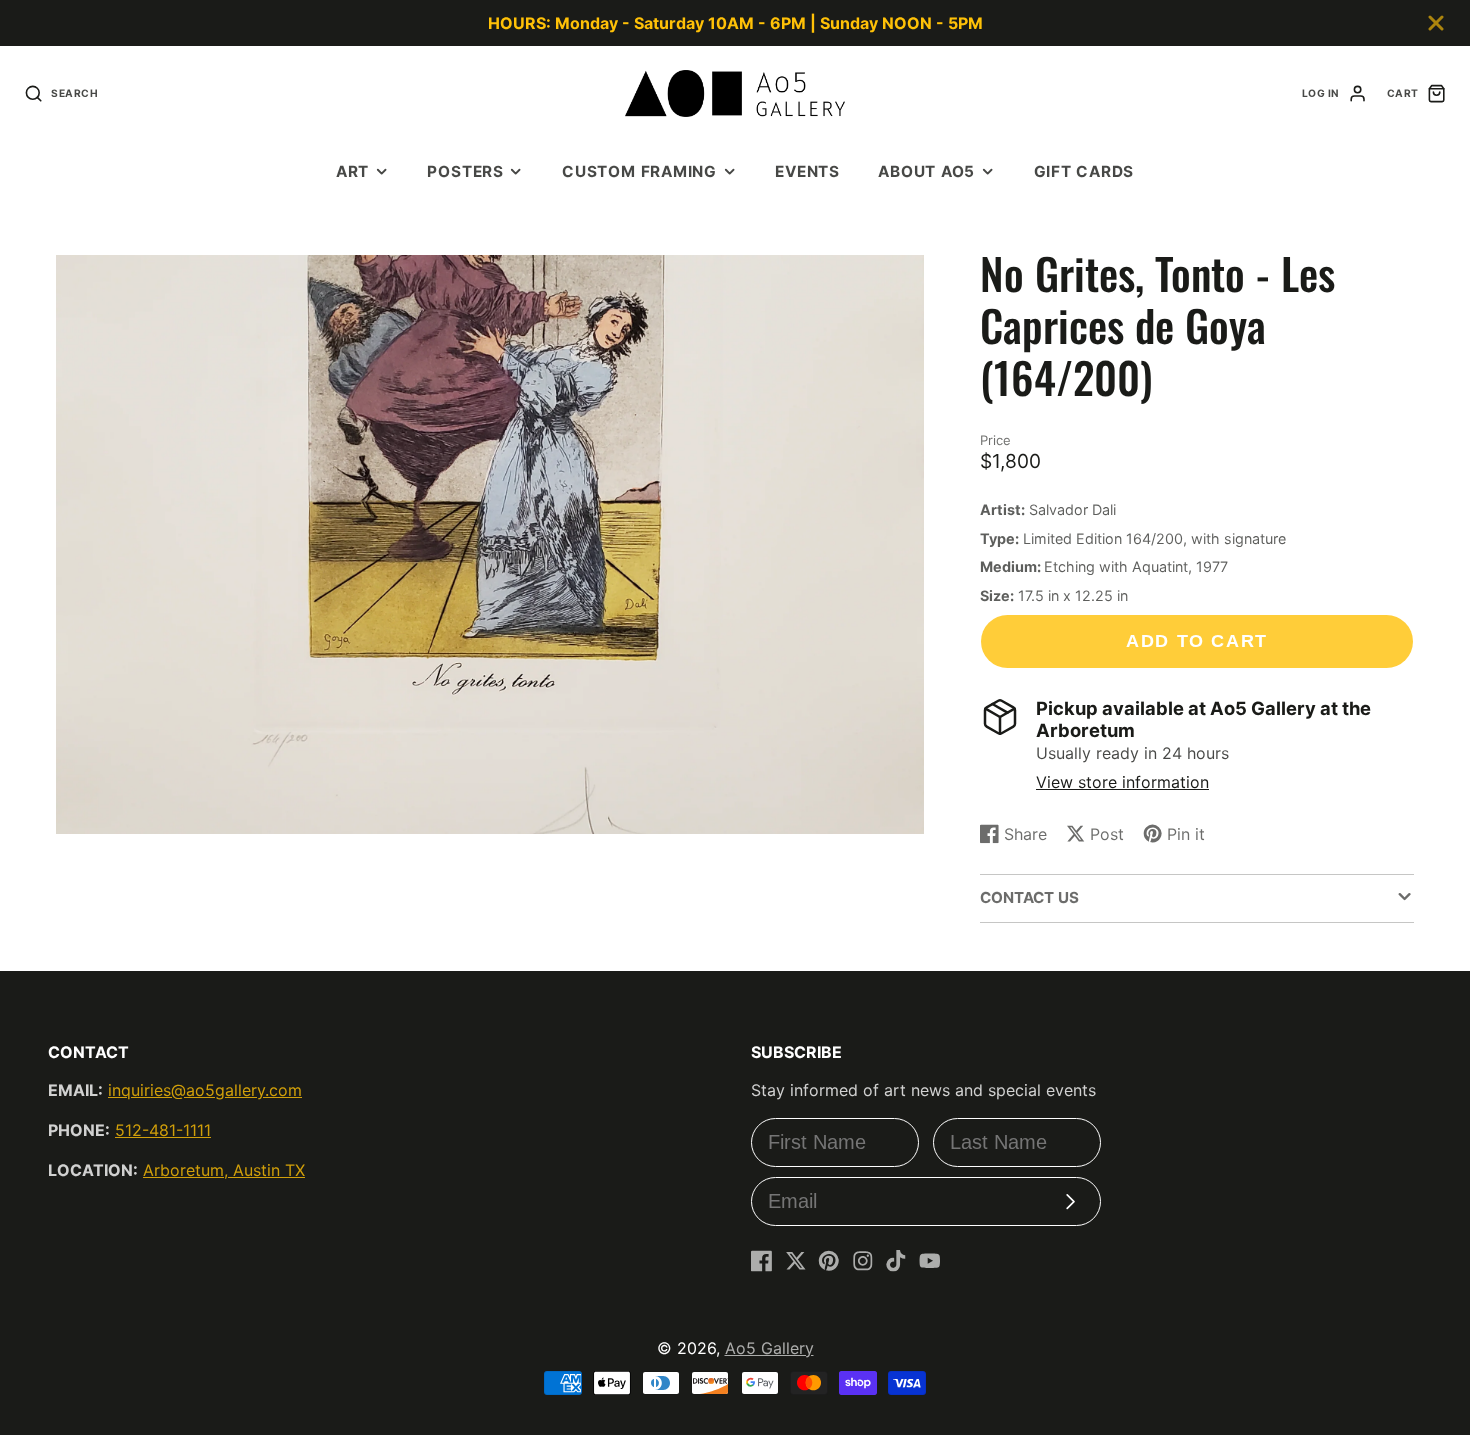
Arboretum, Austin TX (224, 1170)
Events (807, 171)
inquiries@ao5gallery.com (205, 1090)
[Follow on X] (796, 1261)
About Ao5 (926, 171)
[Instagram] (863, 1261)
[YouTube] (930, 1261)
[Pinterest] (829, 1261)
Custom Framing (639, 171)
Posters (465, 171)
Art (352, 171)
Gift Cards (1084, 171)
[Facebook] (762, 1261)
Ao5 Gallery (769, 1348)
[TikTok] (896, 1261)
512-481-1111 (163, 1130)
